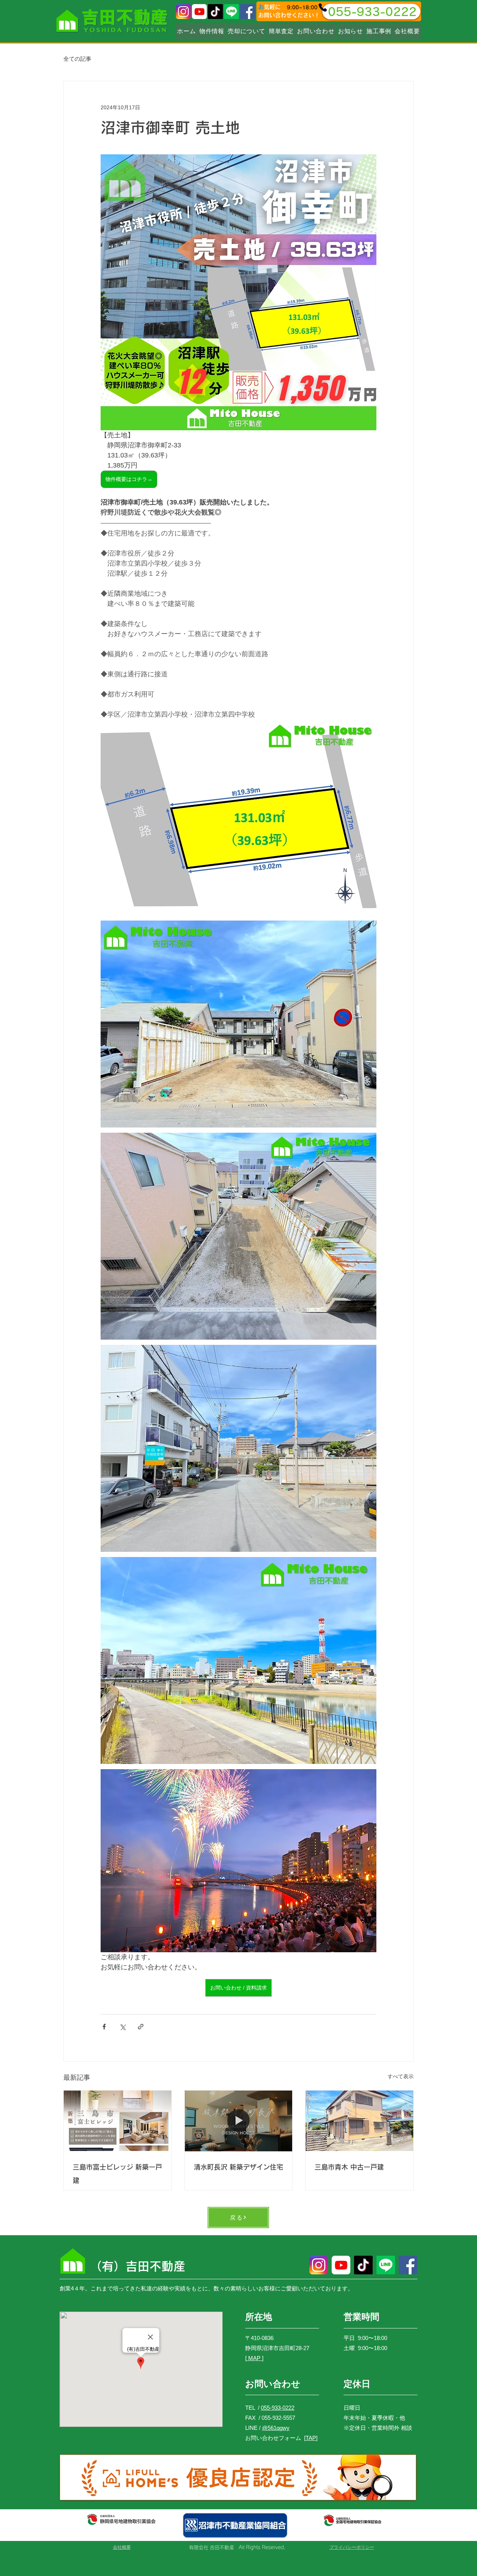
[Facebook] (247, 12)
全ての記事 (77, 59)
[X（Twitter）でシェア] (122, 2027)
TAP (311, 2438)
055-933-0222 (278, 2408)
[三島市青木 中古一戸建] (359, 2121)
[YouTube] (199, 12)
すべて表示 (401, 2076)
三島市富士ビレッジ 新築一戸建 (117, 2174)
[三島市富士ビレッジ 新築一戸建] (118, 2121)
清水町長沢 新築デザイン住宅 (238, 2167)
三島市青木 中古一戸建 (349, 2167)
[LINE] (231, 12)
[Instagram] (183, 12)
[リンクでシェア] (141, 2027)
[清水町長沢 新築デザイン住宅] (239, 2121)
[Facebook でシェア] (104, 2027)
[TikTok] (215, 12)
